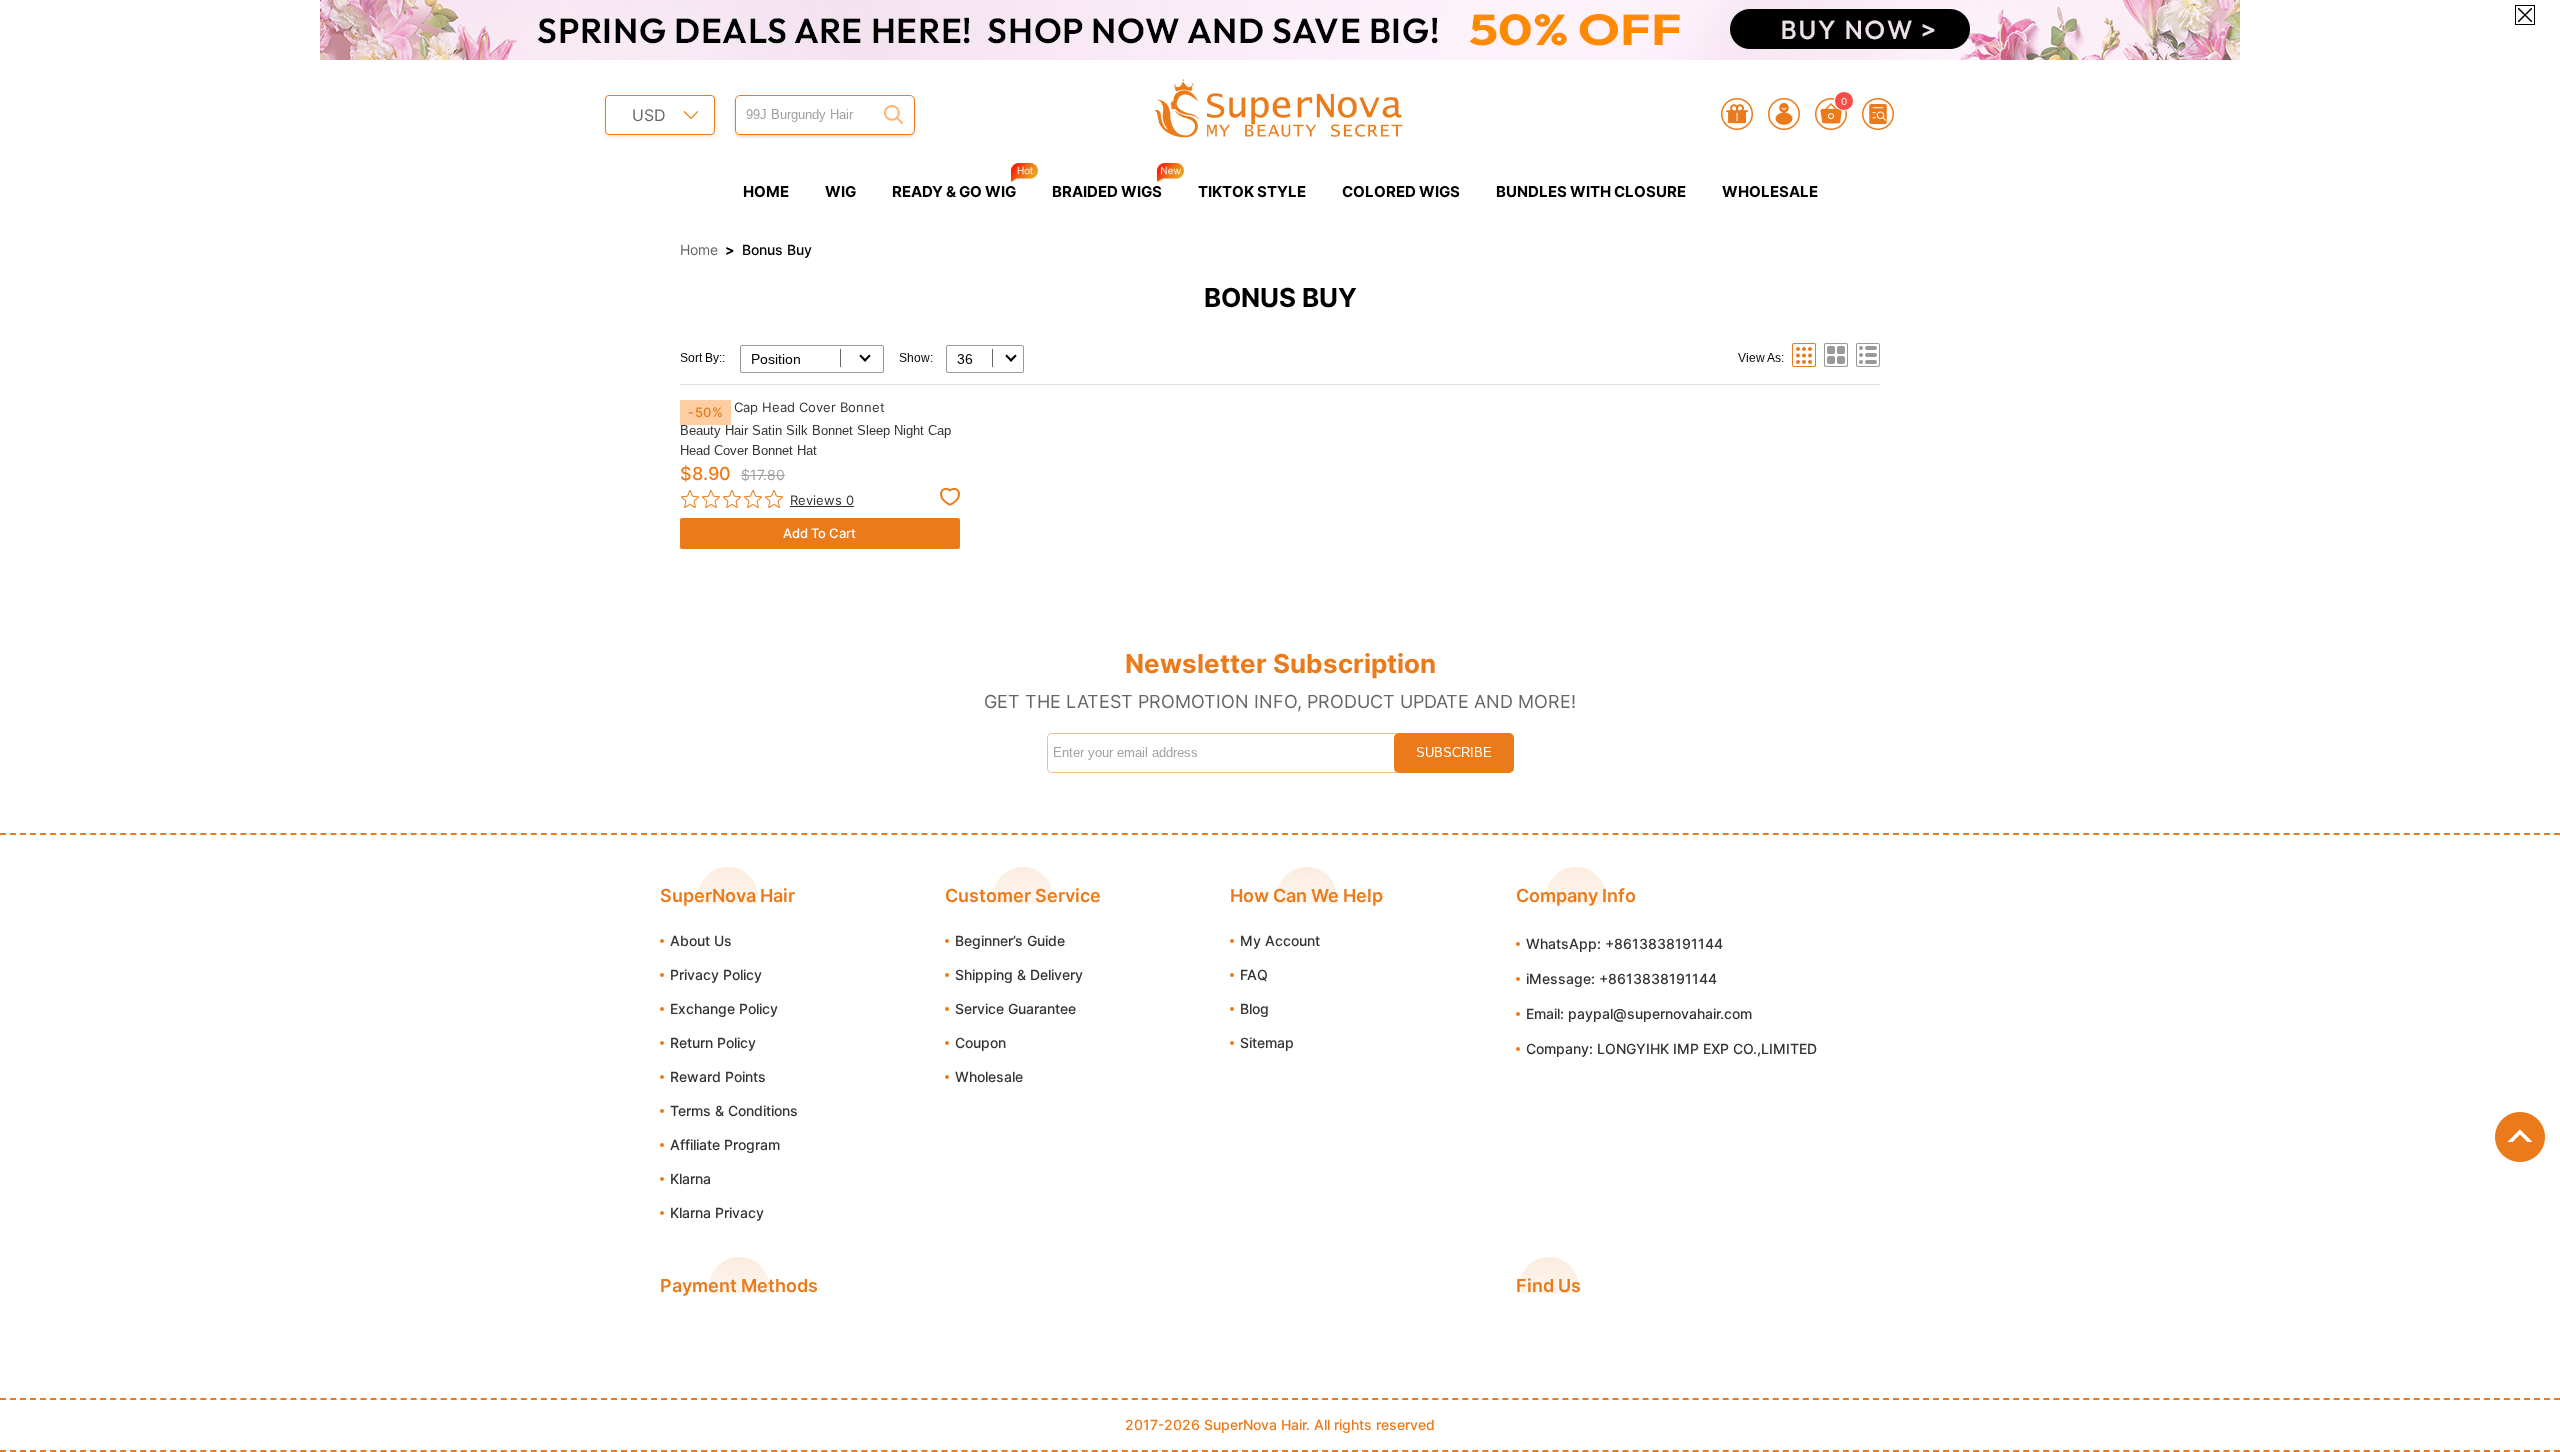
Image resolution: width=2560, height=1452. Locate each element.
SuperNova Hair (1255, 1424)
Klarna (690, 1178)
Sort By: (701, 358)
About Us (701, 940)
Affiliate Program (725, 1144)
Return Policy (713, 1042)
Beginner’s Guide (1010, 940)
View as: (1761, 358)
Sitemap (1267, 1042)
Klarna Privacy (717, 1212)
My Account (1280, 940)
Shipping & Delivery (1019, 974)
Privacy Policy (716, 974)
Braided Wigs (1107, 191)
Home (766, 191)
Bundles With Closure (1591, 191)
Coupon (980, 1042)
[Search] (894, 115)
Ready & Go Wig (954, 191)
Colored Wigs (1401, 191)
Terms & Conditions (734, 1110)
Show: (916, 358)
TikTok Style (1252, 191)
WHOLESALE (1770, 191)
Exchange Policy (724, 1008)
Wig (840, 191)
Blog (1254, 1008)
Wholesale (989, 1076)
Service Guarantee (1015, 1008)
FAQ (1254, 974)
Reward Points (718, 1076)
